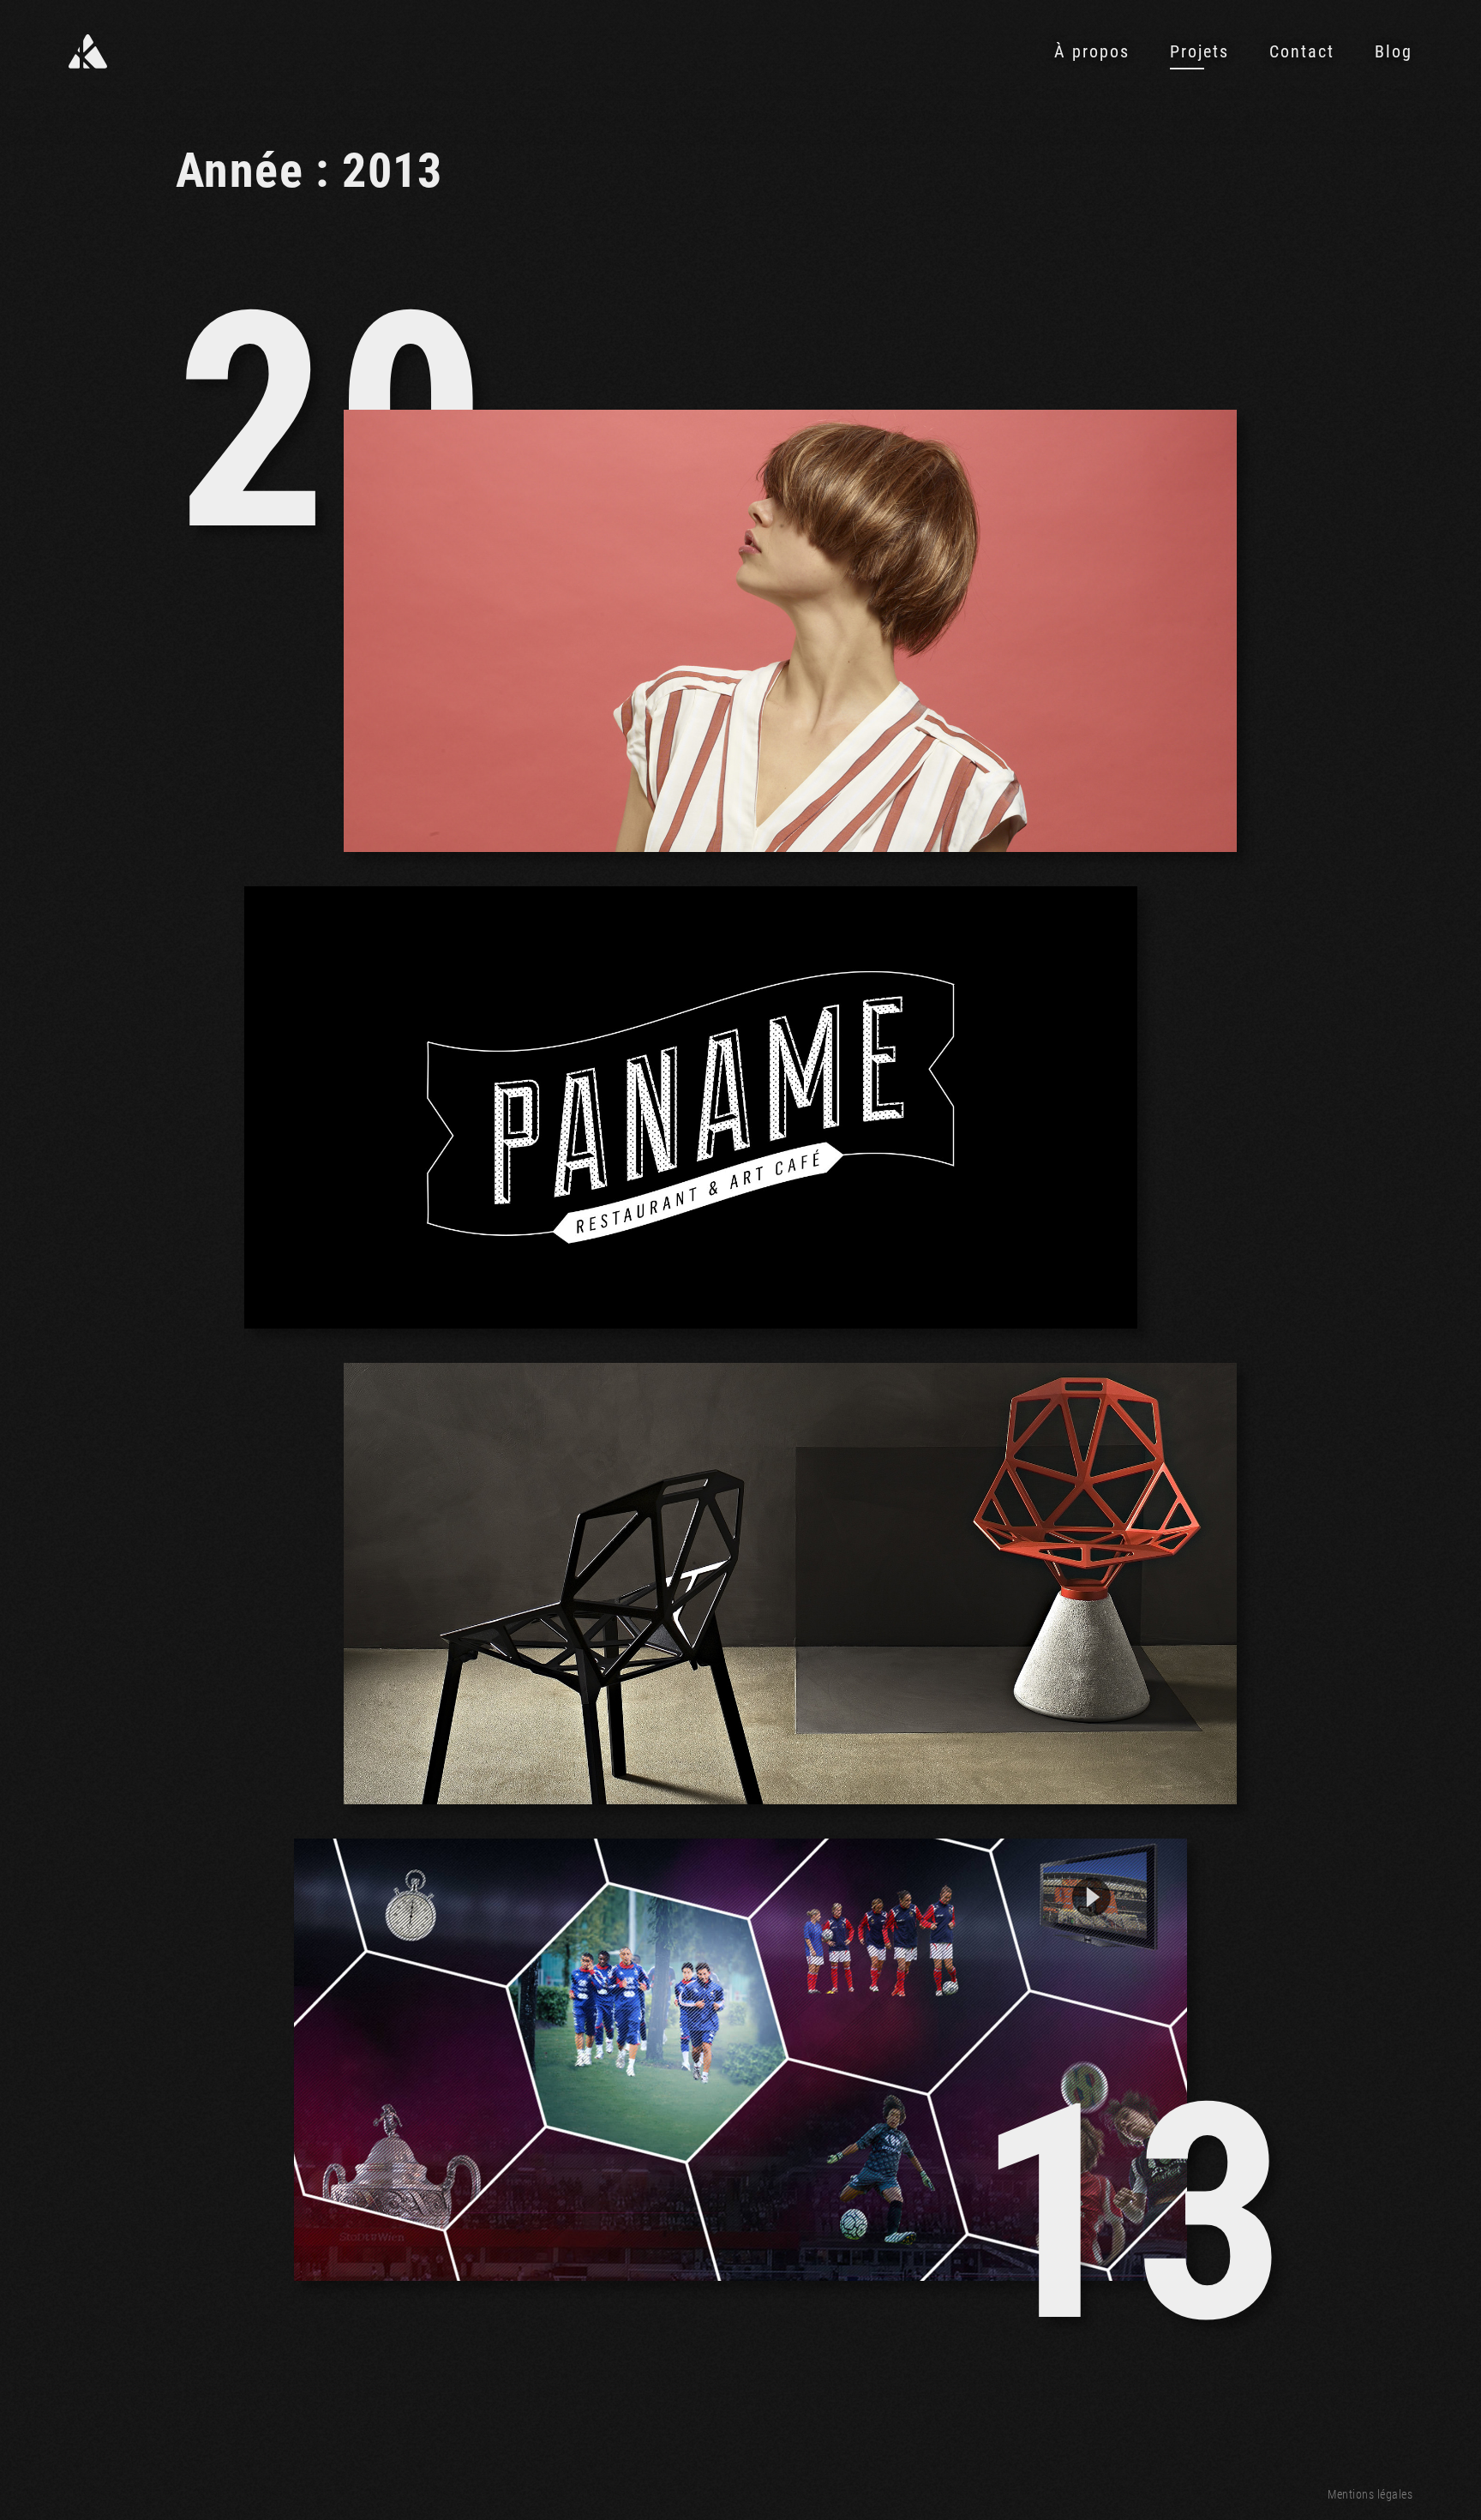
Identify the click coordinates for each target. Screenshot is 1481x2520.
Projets (1199, 51)
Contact (1302, 51)
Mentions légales (1370, 2494)
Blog (1394, 51)
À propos (1092, 51)
